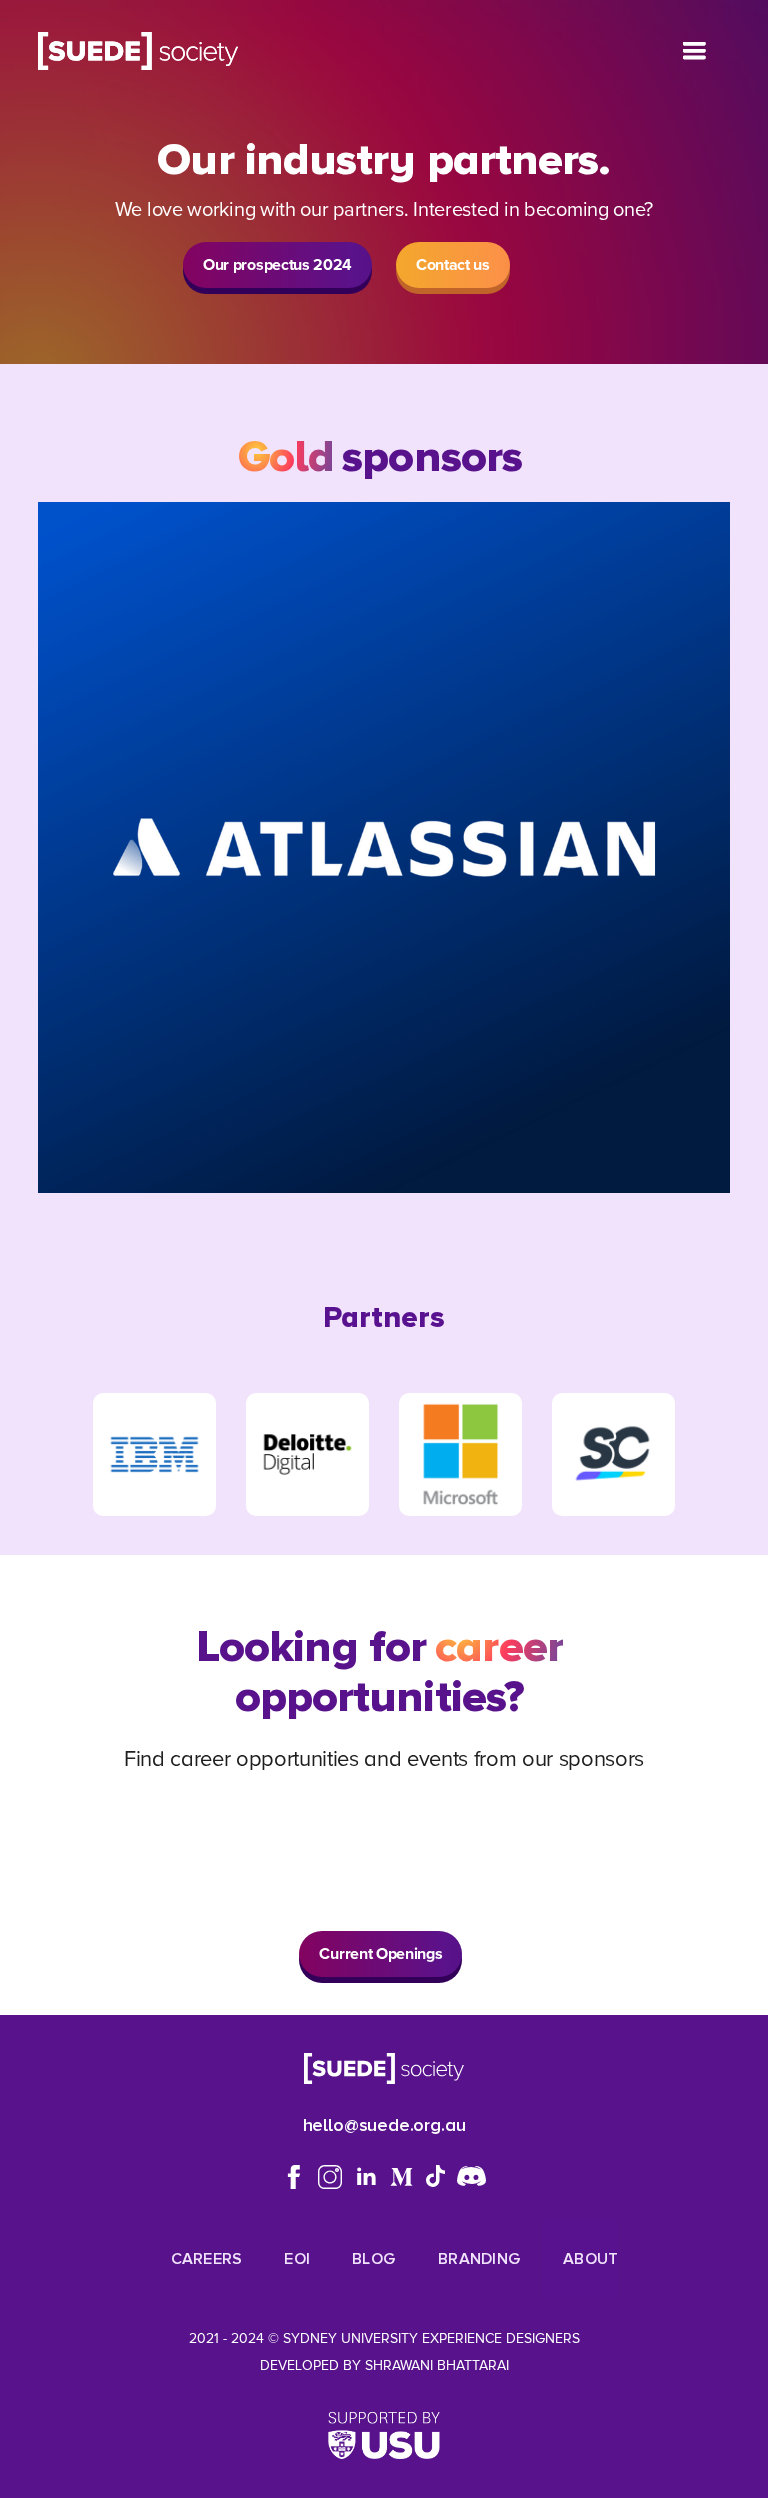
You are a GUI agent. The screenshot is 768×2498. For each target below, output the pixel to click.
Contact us (453, 264)
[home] (137, 51)
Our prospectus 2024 (277, 264)
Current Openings (380, 1954)
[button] (694, 51)
